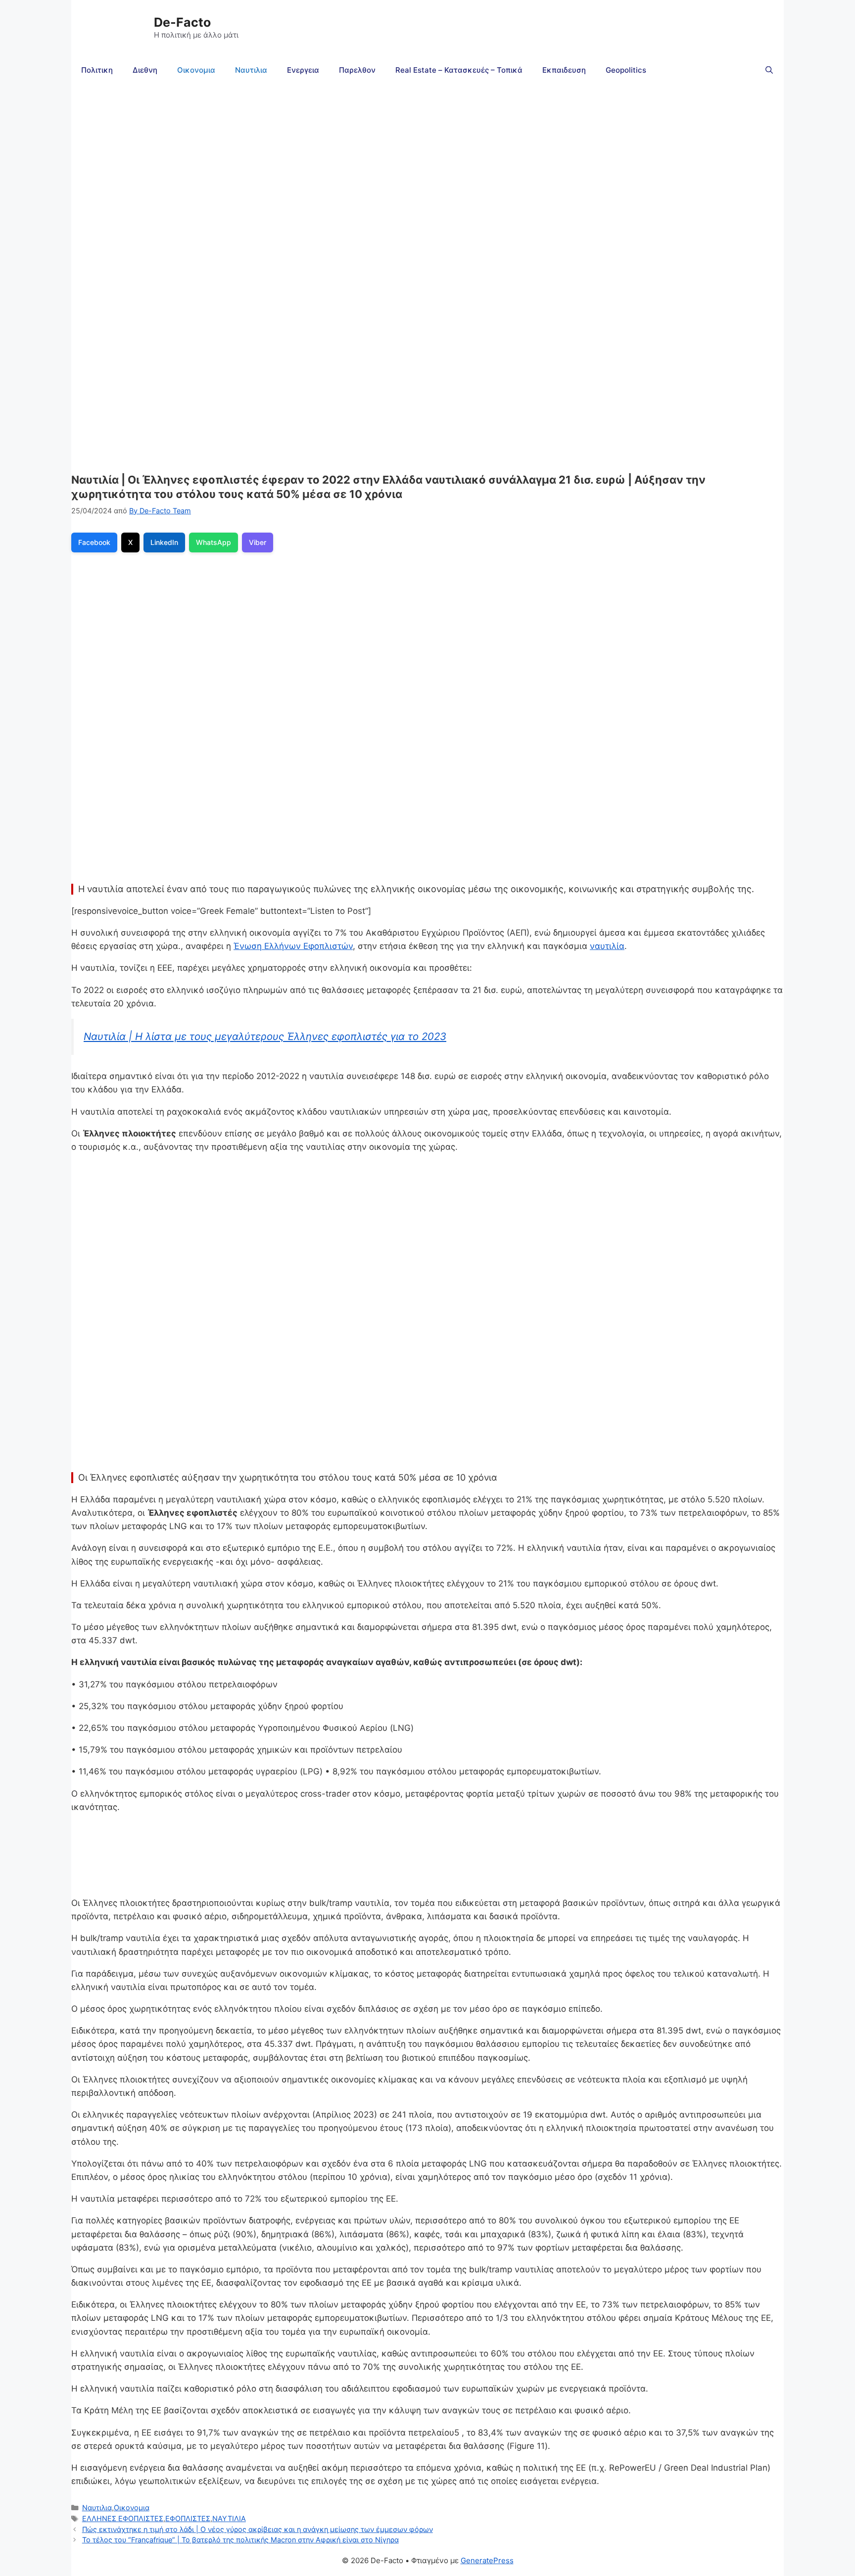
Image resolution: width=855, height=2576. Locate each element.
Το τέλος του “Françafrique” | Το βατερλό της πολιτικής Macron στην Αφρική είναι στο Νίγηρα (240, 2540)
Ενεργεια (303, 70)
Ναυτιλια (251, 70)
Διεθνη (145, 70)
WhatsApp (214, 542)
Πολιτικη (97, 70)
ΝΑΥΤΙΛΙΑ (229, 2518)
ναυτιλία (607, 946)
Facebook (94, 542)
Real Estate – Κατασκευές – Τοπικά (459, 70)
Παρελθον (357, 70)
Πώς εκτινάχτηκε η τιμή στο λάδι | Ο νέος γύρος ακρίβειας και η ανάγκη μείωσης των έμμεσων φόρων (258, 2529)
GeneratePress (487, 2560)
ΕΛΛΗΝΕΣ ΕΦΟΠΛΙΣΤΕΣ (123, 2518)
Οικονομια (196, 70)
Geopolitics (626, 70)
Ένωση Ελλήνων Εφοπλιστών (293, 946)
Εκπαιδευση (564, 70)
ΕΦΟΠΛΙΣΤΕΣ (188, 2518)
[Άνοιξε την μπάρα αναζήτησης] (769, 70)
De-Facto (182, 22)
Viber (258, 542)
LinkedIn (164, 542)
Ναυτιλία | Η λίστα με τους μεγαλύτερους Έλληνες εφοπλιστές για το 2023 (265, 1036)
